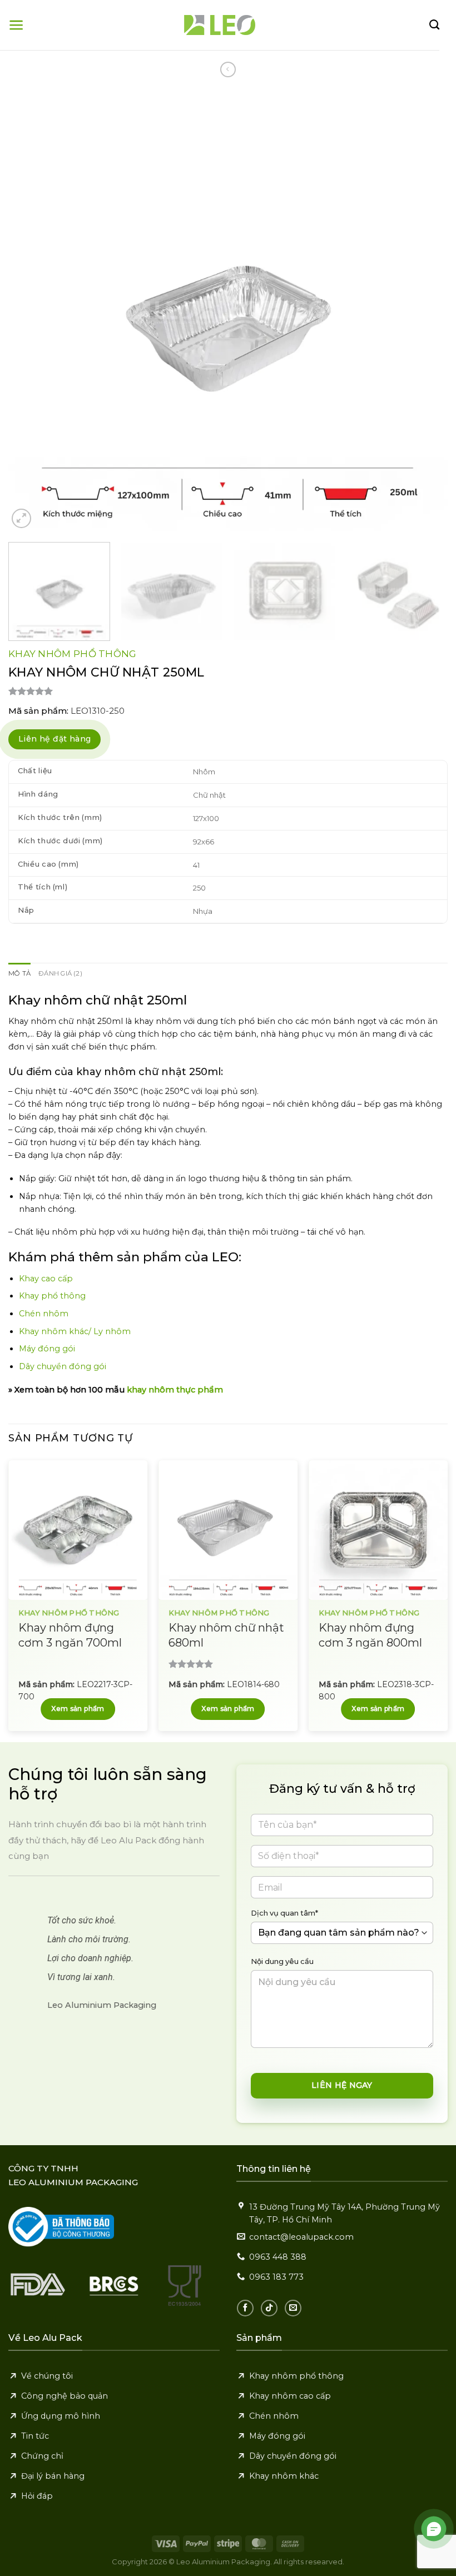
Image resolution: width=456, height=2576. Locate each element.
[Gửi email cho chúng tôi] (293, 2308)
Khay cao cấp (46, 1279)
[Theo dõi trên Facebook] (245, 2308)
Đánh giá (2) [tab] (60, 973)
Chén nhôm (44, 1314)
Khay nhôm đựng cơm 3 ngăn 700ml (70, 1635)
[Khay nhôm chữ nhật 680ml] (228, 1530)
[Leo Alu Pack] (220, 25)
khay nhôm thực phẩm (175, 1390)
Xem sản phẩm (78, 1709)
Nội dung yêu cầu (282, 1961)
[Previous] (31, 311)
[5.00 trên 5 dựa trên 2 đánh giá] (228, 691)
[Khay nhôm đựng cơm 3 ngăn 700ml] (78, 1530)
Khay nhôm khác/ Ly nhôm (75, 1331)
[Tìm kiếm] (434, 25)
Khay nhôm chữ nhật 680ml (226, 1635)
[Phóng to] (21, 518)
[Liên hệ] (434, 2529)
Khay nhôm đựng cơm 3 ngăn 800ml (370, 1635)
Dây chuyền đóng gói (63, 1366)
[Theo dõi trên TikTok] (269, 2308)
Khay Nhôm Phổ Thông (73, 654)
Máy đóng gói (47, 1349)
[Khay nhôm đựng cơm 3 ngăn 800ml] (378, 1530)
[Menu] (16, 25)
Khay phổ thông (52, 1296)
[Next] (425, 311)
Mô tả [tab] (19, 973)
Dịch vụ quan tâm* (284, 1913)
